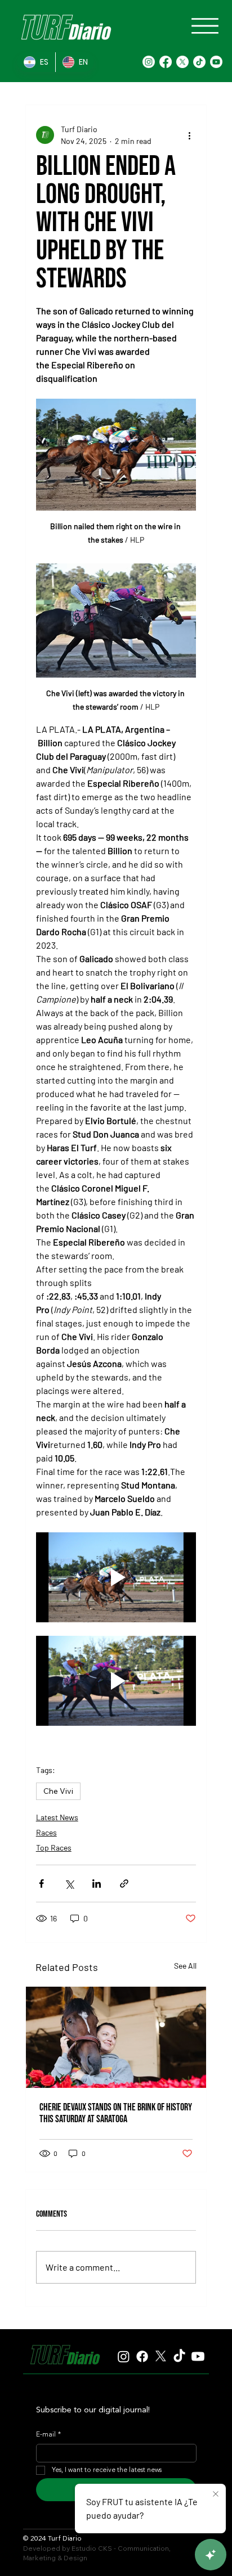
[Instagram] (149, 62)
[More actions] (189, 135)
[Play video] (116, 1577)
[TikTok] (199, 62)
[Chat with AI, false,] (211, 2555)
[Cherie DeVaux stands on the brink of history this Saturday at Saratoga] (116, 2037)
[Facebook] (166, 62)
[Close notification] (216, 2494)
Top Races (54, 1848)
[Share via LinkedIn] (97, 1883)
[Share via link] (124, 1883)
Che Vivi (58, 1791)
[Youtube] (216, 62)
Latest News (57, 1817)
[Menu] (205, 26)
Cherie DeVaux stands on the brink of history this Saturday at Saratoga (116, 2113)
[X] (182, 62)
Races (46, 1832)
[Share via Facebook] (41, 1883)
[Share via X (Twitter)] (69, 1883)
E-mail (48, 2435)
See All (185, 1966)
